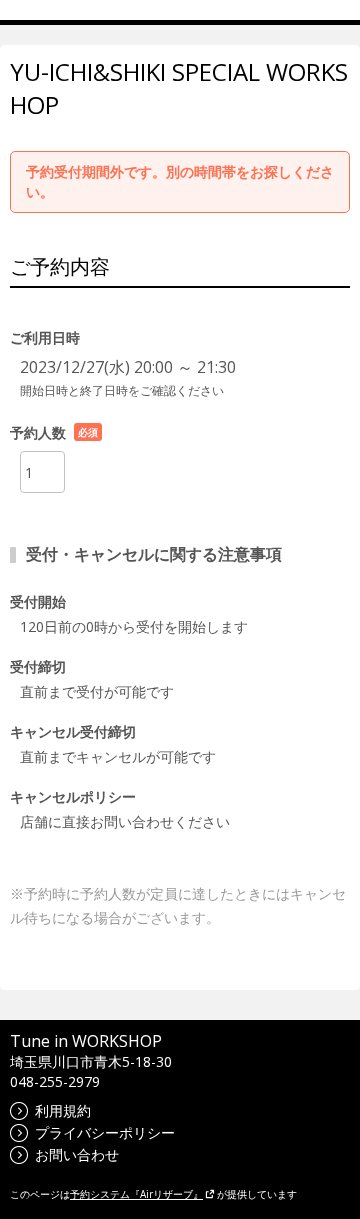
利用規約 (63, 1110)
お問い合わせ (77, 1154)
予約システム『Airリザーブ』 (136, 1194)
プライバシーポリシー (105, 1132)
